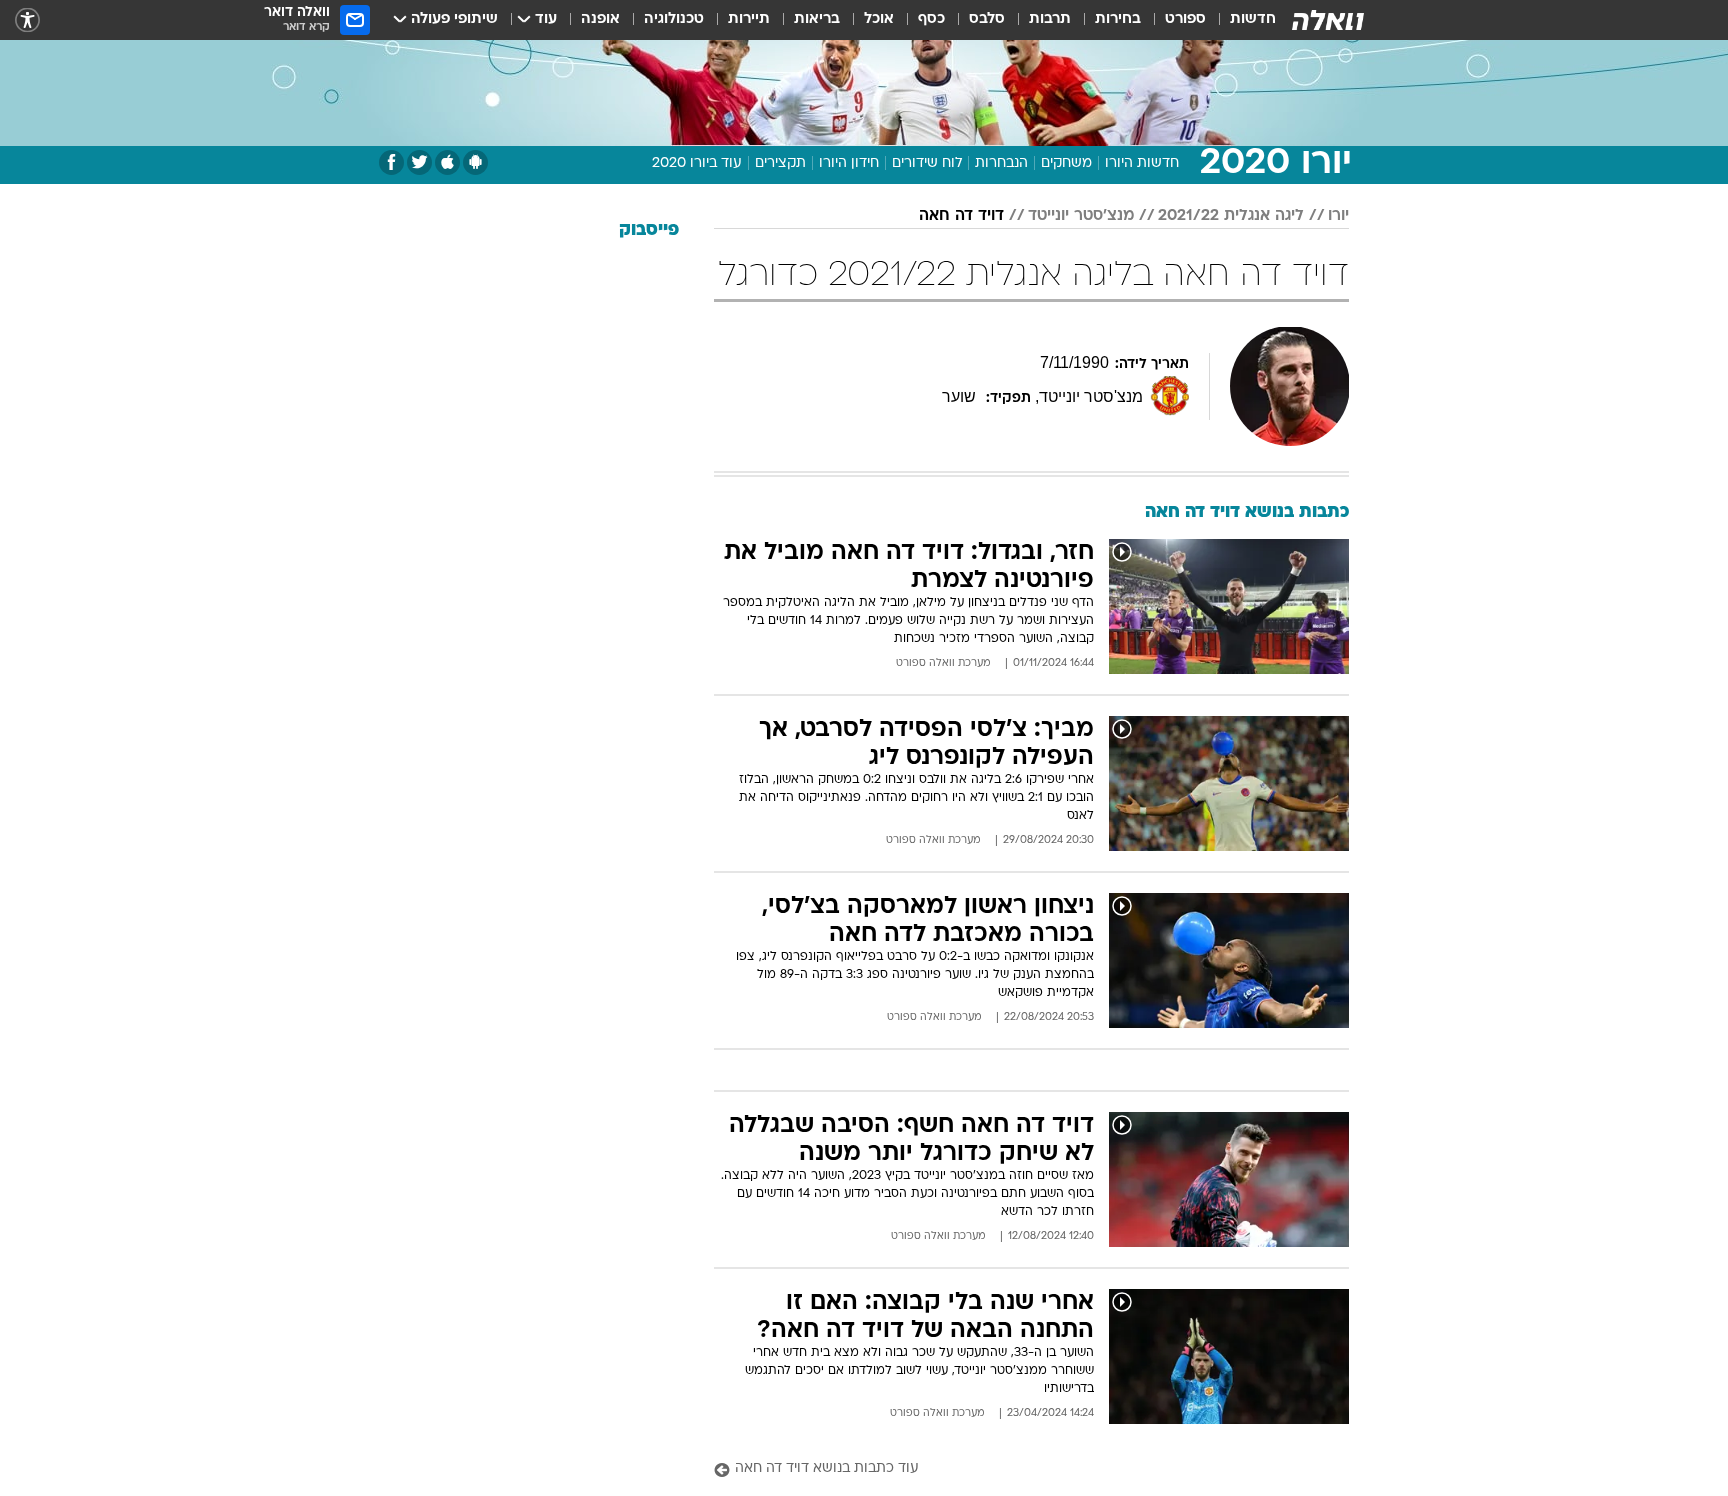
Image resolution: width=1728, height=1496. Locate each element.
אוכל (879, 19)
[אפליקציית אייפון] (447, 162)
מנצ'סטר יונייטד (1081, 216)
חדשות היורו (1142, 163)
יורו (1338, 216)
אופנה (600, 19)
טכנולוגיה (674, 19)
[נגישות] (27, 20)
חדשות (1253, 19)
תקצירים (780, 163)
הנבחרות (1001, 163)
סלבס (987, 19)
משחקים (1066, 163)
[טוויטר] (419, 162)
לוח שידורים (927, 163)
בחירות (1118, 19)
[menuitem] (1241, 20)
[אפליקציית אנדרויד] (475, 162)
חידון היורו (849, 163)
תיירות (749, 19)
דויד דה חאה (961, 216)
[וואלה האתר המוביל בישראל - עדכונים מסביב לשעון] (1328, 20)
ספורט (1185, 19)
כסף (931, 19)
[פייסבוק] (391, 162)
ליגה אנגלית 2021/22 (1231, 216)
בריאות (817, 19)
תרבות (1050, 19)
